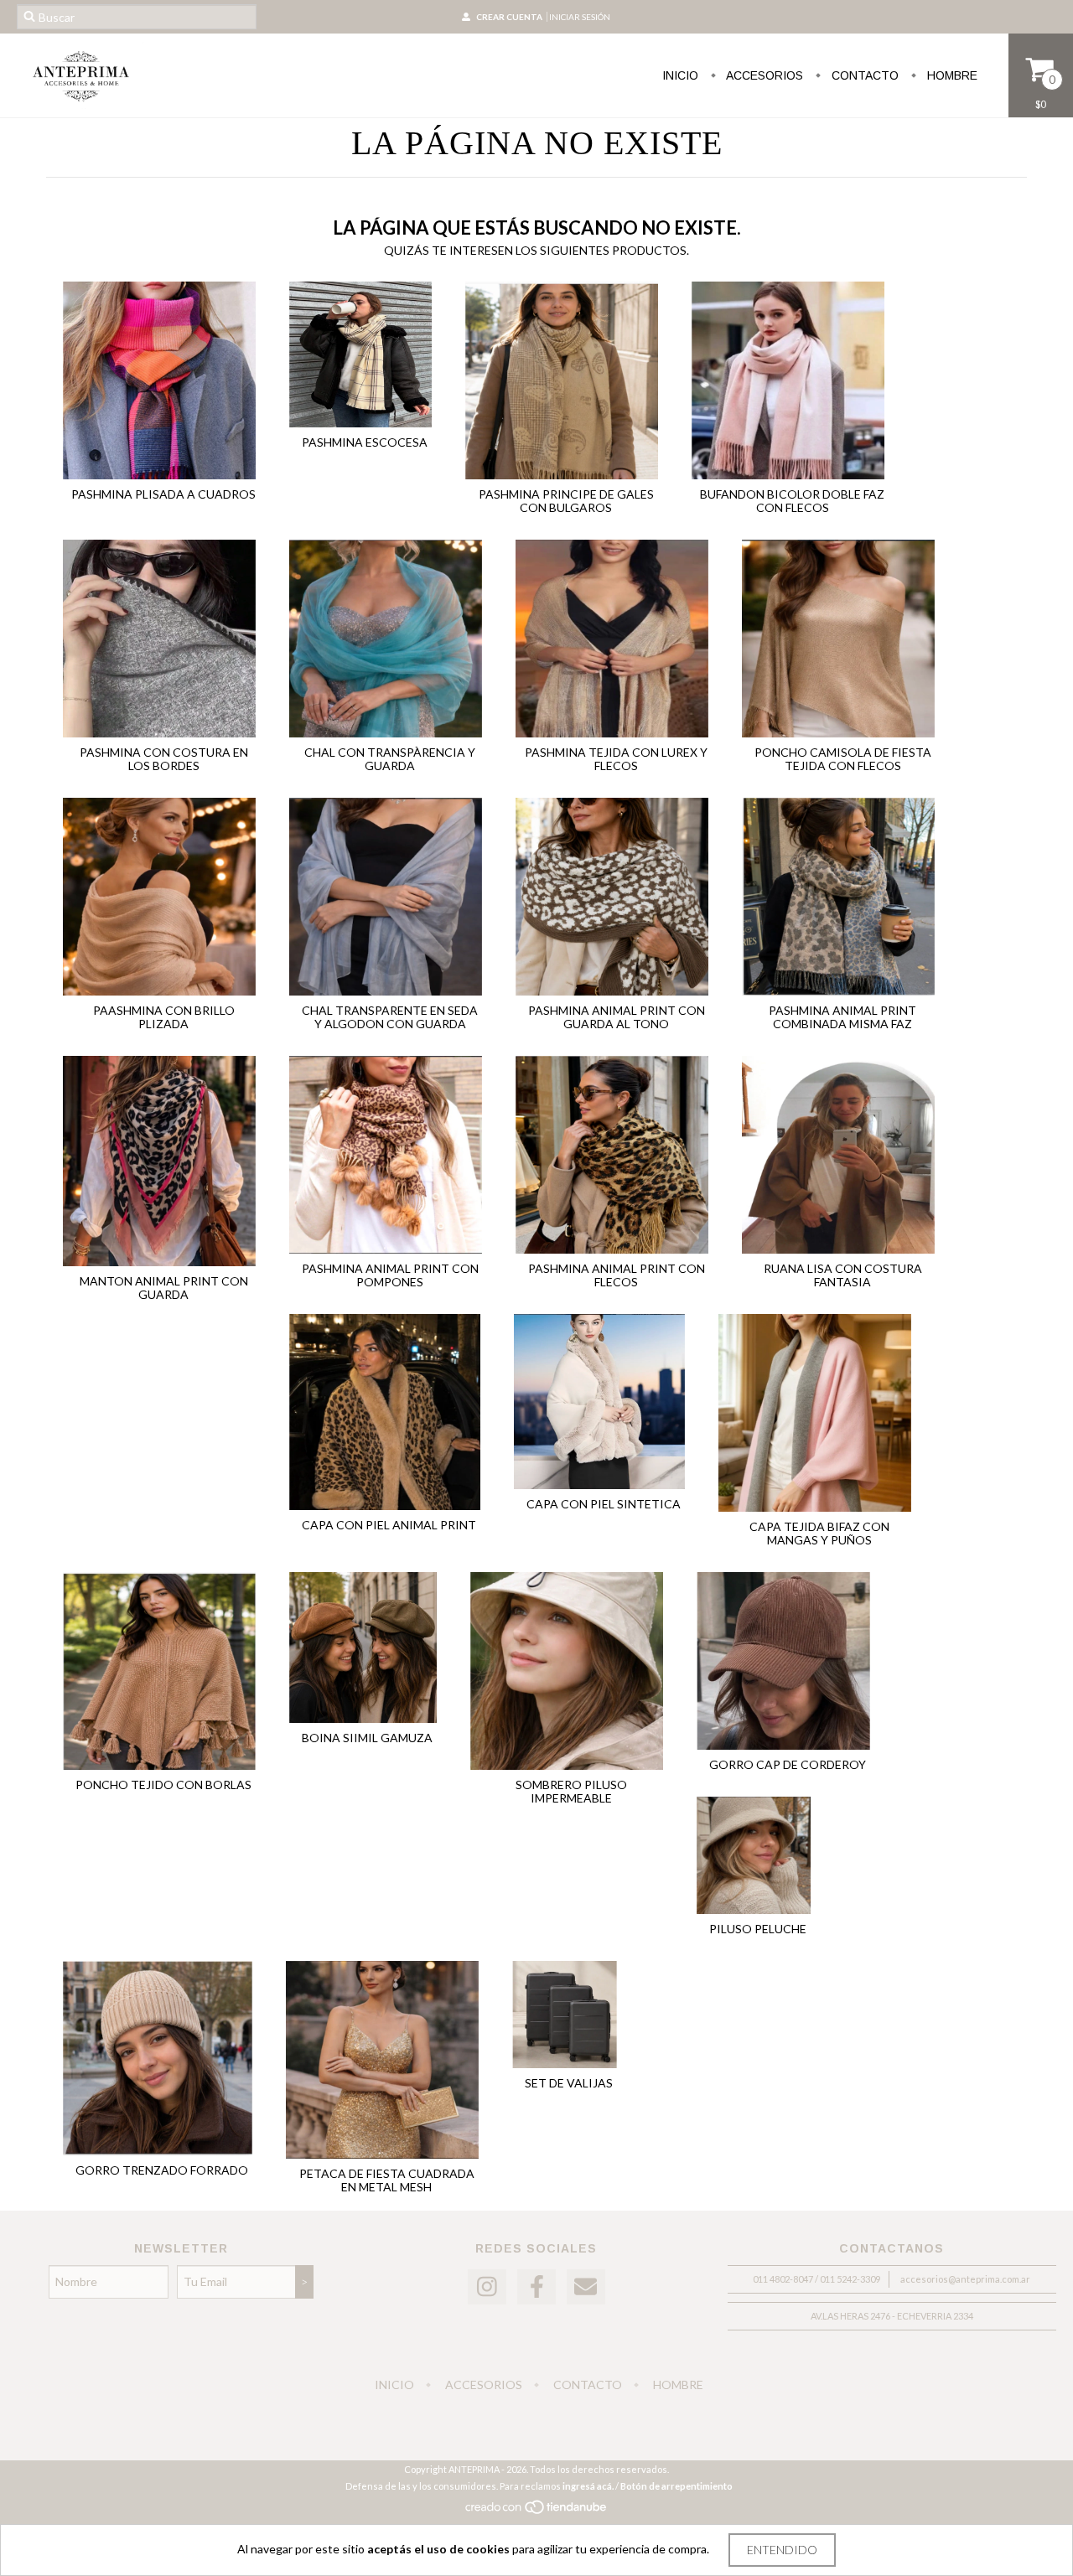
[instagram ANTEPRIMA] (487, 2287)
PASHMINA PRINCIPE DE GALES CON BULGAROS (566, 501)
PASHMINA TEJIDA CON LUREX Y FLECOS (616, 759)
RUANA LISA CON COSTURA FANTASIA (843, 1275)
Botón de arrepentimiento (676, 2486)
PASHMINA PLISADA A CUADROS (163, 494)
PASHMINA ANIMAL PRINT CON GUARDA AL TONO (617, 1017)
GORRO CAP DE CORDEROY (788, 1764)
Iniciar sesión (580, 17)
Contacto (863, 75)
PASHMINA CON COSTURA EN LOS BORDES (164, 759)
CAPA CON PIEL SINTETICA (604, 1504)
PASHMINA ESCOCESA (365, 442)
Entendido (782, 2550)
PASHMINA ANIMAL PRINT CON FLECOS (617, 1275)
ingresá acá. (588, 2486)
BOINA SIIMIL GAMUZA (367, 1738)
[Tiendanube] (537, 2511)
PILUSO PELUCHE (758, 1929)
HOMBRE (951, 75)
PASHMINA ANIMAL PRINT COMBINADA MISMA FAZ (842, 1017)
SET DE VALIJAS (569, 2083)
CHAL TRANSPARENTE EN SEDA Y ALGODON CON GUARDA (390, 1017)
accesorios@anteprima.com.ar (965, 2279)
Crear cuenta (509, 17)
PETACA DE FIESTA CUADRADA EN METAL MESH (387, 2180)
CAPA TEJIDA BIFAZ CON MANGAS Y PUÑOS (819, 1533)
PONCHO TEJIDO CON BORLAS (163, 1785)
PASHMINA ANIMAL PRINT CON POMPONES (390, 1275)
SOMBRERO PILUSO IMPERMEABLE (571, 1791)
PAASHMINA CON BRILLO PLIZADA (164, 1017)
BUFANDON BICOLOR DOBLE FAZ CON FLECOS (792, 501)
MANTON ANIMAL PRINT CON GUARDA (164, 1288)
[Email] (586, 2287)
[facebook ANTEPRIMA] (536, 2287)
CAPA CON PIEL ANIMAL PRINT (389, 1525)
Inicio (680, 75)
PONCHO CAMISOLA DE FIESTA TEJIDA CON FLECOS (843, 759)
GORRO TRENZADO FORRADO (162, 2170)
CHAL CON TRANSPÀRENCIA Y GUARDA (390, 759)
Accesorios (763, 75)
